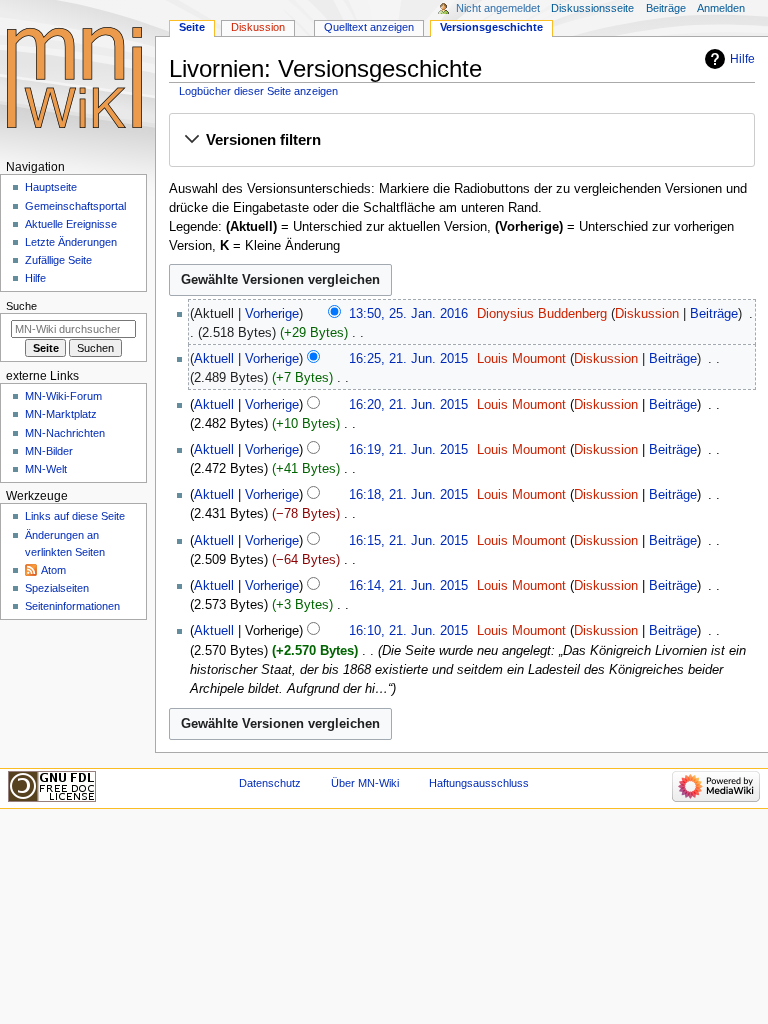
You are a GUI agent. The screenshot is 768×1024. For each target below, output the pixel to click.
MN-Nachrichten (65, 433)
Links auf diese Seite (75, 516)
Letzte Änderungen (71, 242)
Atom (53, 570)
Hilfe (742, 59)
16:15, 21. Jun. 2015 (408, 541)
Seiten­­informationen (72, 606)
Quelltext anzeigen (369, 27)
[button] (461, 141)
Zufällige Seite (58, 260)
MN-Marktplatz (61, 414)
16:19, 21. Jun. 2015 (408, 450)
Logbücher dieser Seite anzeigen (258, 91)
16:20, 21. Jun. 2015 (408, 405)
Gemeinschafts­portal (75, 206)
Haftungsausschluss (479, 783)
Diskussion (647, 314)
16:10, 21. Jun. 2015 (408, 631)
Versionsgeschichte (491, 27)
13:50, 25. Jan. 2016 (408, 314)
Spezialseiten (57, 588)
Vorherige (272, 314)
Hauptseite (51, 187)
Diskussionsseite (592, 8)
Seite (192, 27)
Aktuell (214, 359)
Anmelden (721, 8)
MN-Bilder (49, 451)
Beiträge (714, 314)
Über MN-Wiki (365, 783)
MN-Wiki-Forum (63, 396)
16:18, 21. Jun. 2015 (408, 495)
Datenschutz (270, 783)
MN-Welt (46, 469)
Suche (21, 306)
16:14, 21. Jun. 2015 (408, 586)
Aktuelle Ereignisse (71, 224)
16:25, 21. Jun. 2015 (408, 359)
